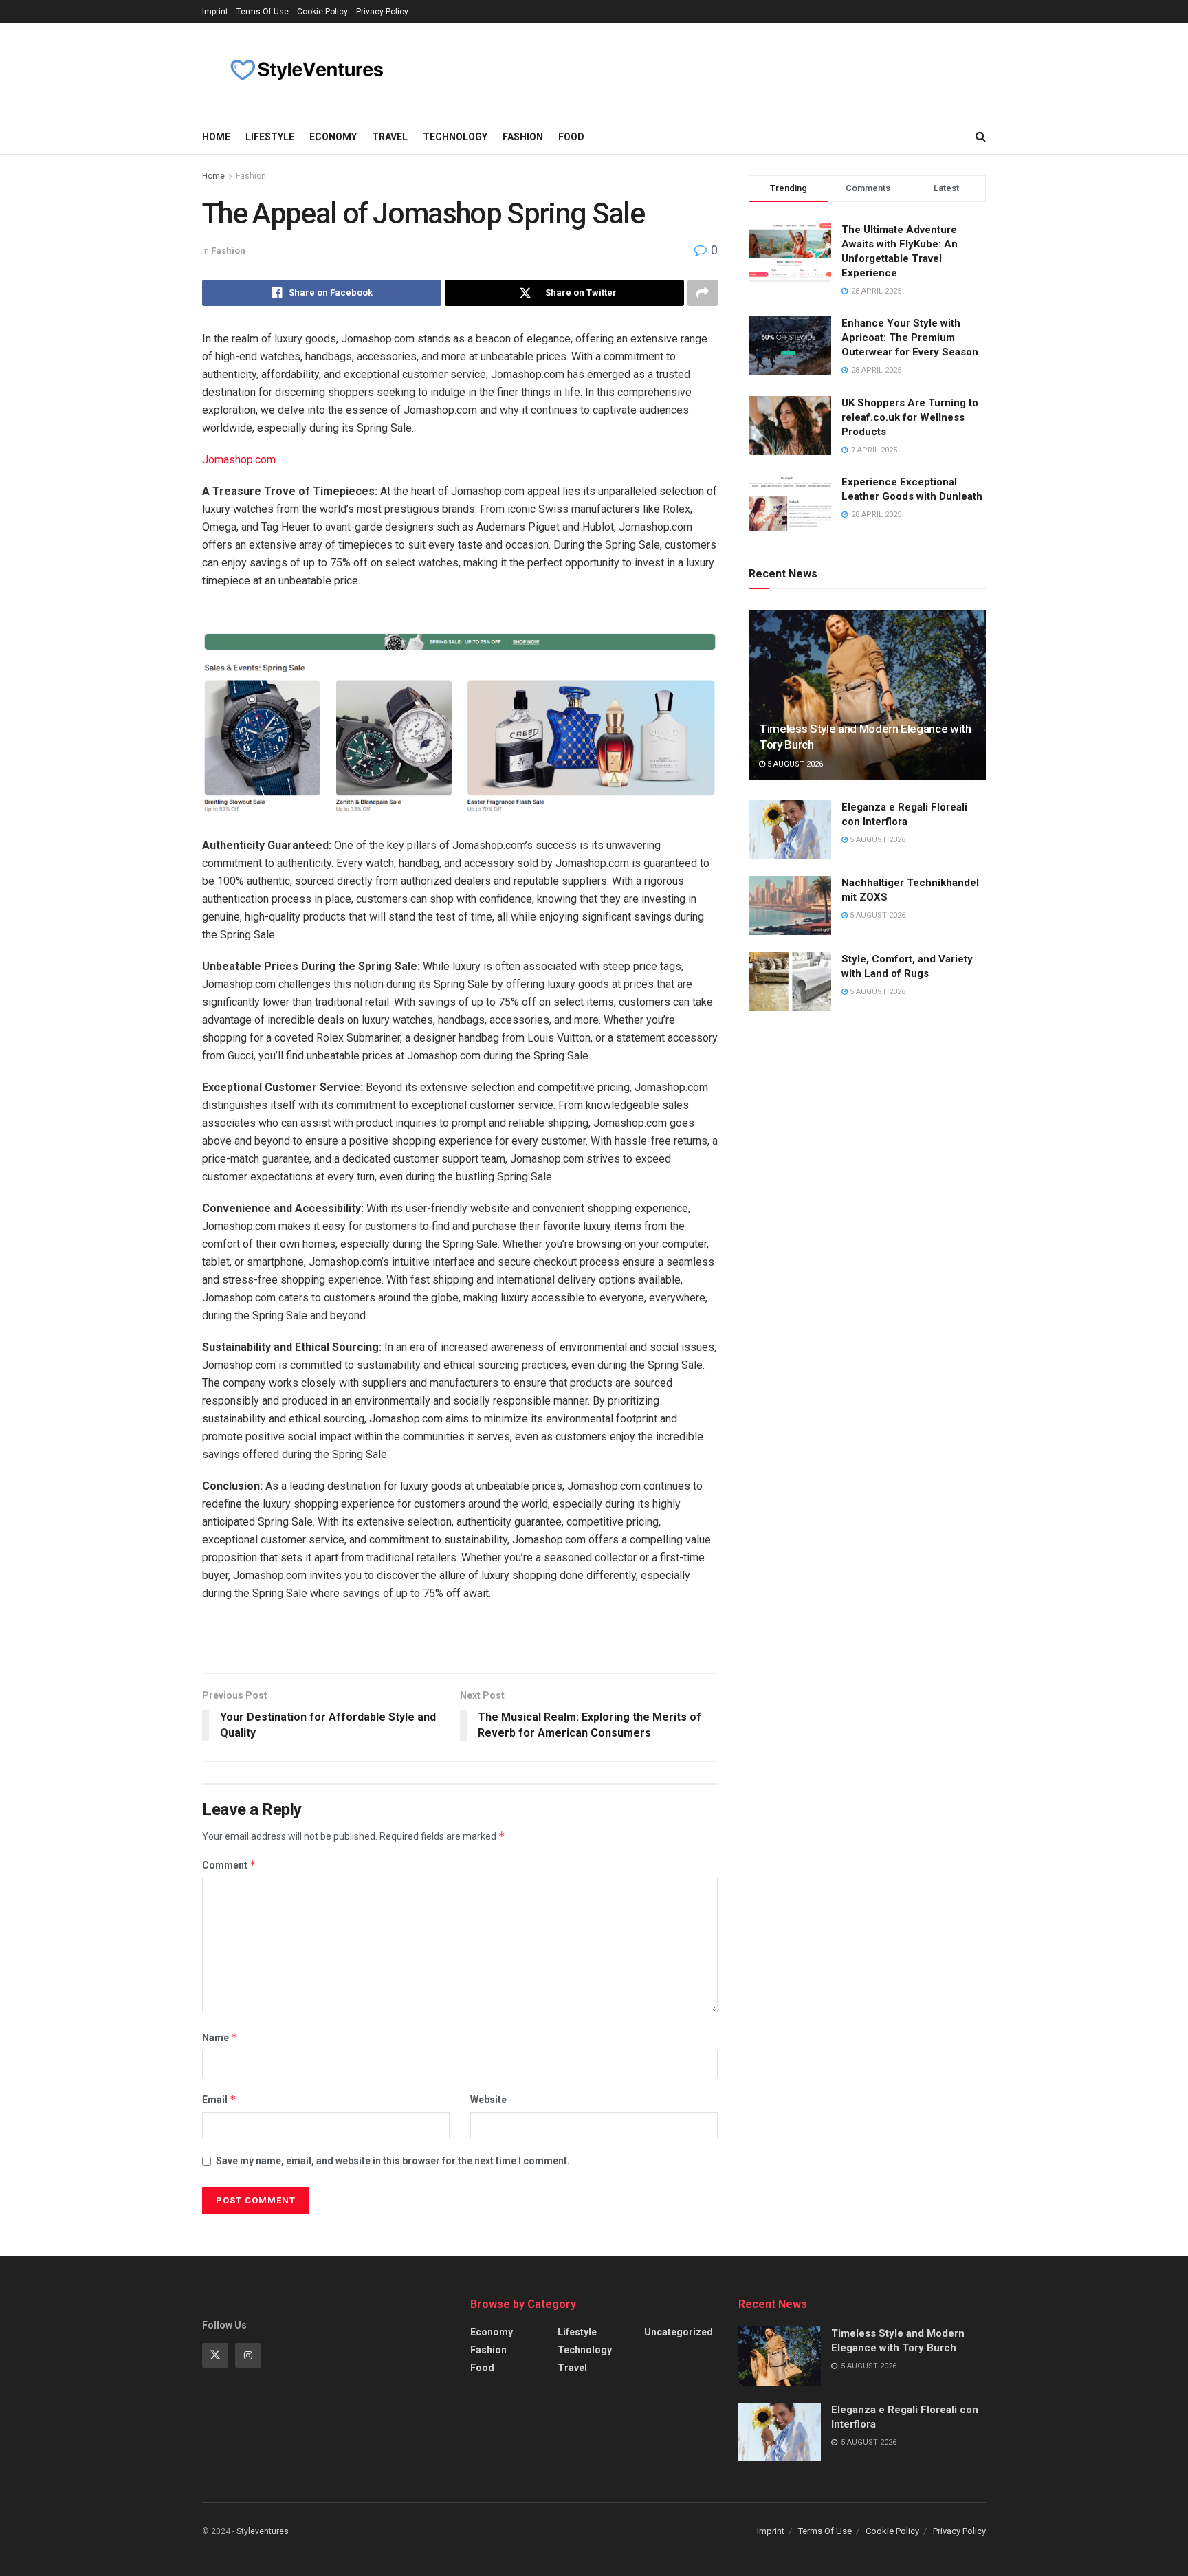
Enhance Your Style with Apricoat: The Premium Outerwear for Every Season (910, 338)
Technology (455, 137)
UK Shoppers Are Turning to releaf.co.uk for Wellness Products (910, 417)
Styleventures (263, 2531)
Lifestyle (270, 137)
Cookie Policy (322, 12)
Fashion (523, 137)
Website (488, 2100)
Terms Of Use (263, 12)
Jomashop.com (239, 460)
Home (216, 137)
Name (220, 2037)
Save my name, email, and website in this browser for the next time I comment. (393, 2161)
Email (219, 2099)
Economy (333, 137)
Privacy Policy (382, 12)
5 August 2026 (794, 764)
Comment (229, 1865)
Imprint (215, 12)
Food (571, 137)
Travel (390, 137)
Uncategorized (679, 2332)
